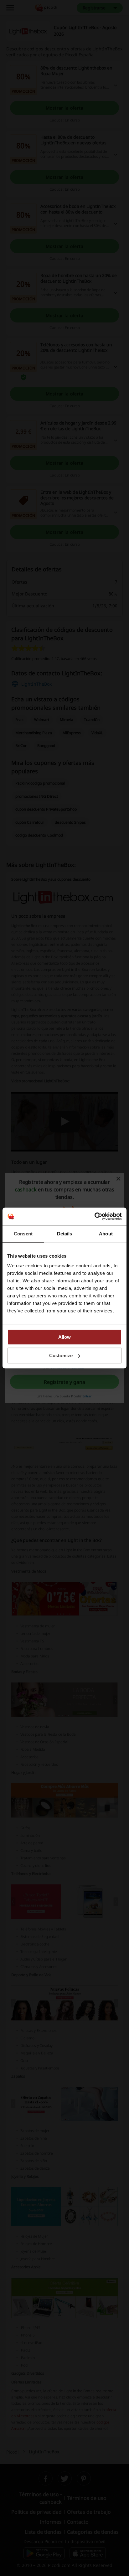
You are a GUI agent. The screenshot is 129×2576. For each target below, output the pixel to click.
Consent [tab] (23, 1234)
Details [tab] (65, 1234)
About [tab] (106, 1234)
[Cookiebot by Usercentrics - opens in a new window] (94, 1216)
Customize (61, 1355)
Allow (64, 1337)
